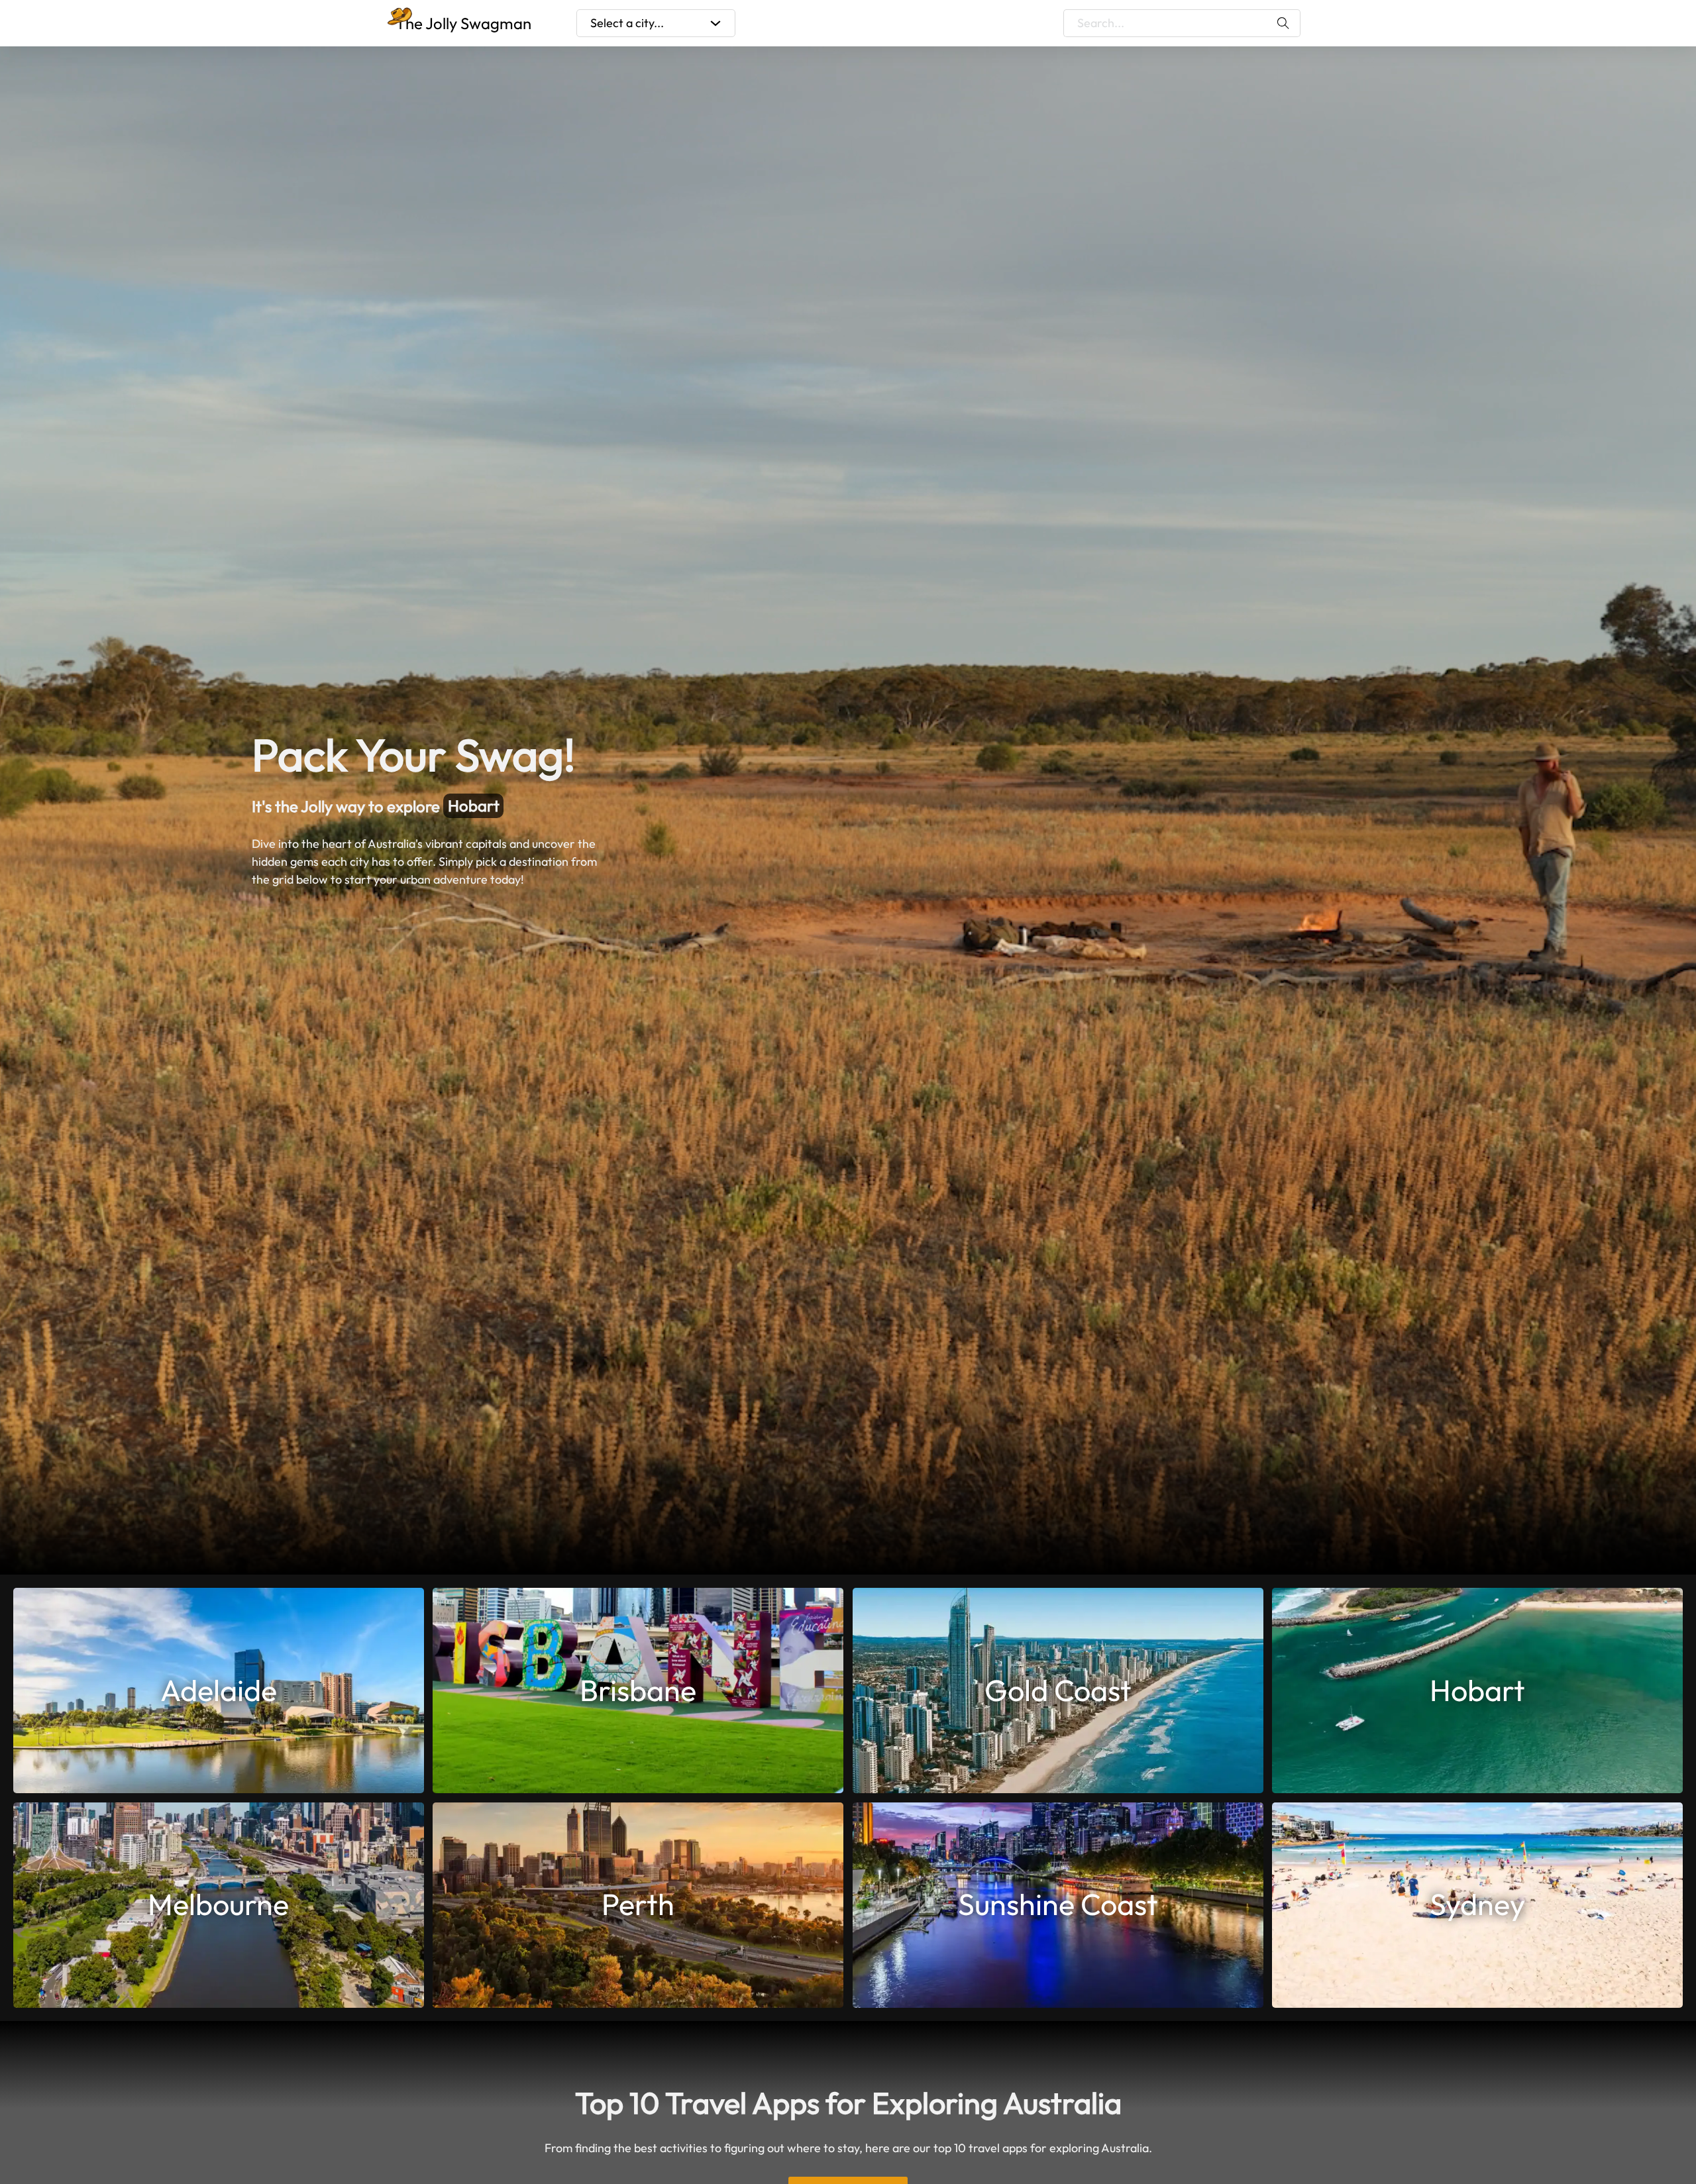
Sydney (1477, 1904)
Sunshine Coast (1058, 1904)
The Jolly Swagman (463, 23)
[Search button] (1284, 23)
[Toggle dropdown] (715, 23)
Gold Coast (1058, 1690)
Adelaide (219, 1690)
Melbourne (486, 806)
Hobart (1477, 1690)
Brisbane (638, 1690)
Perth (638, 1904)
